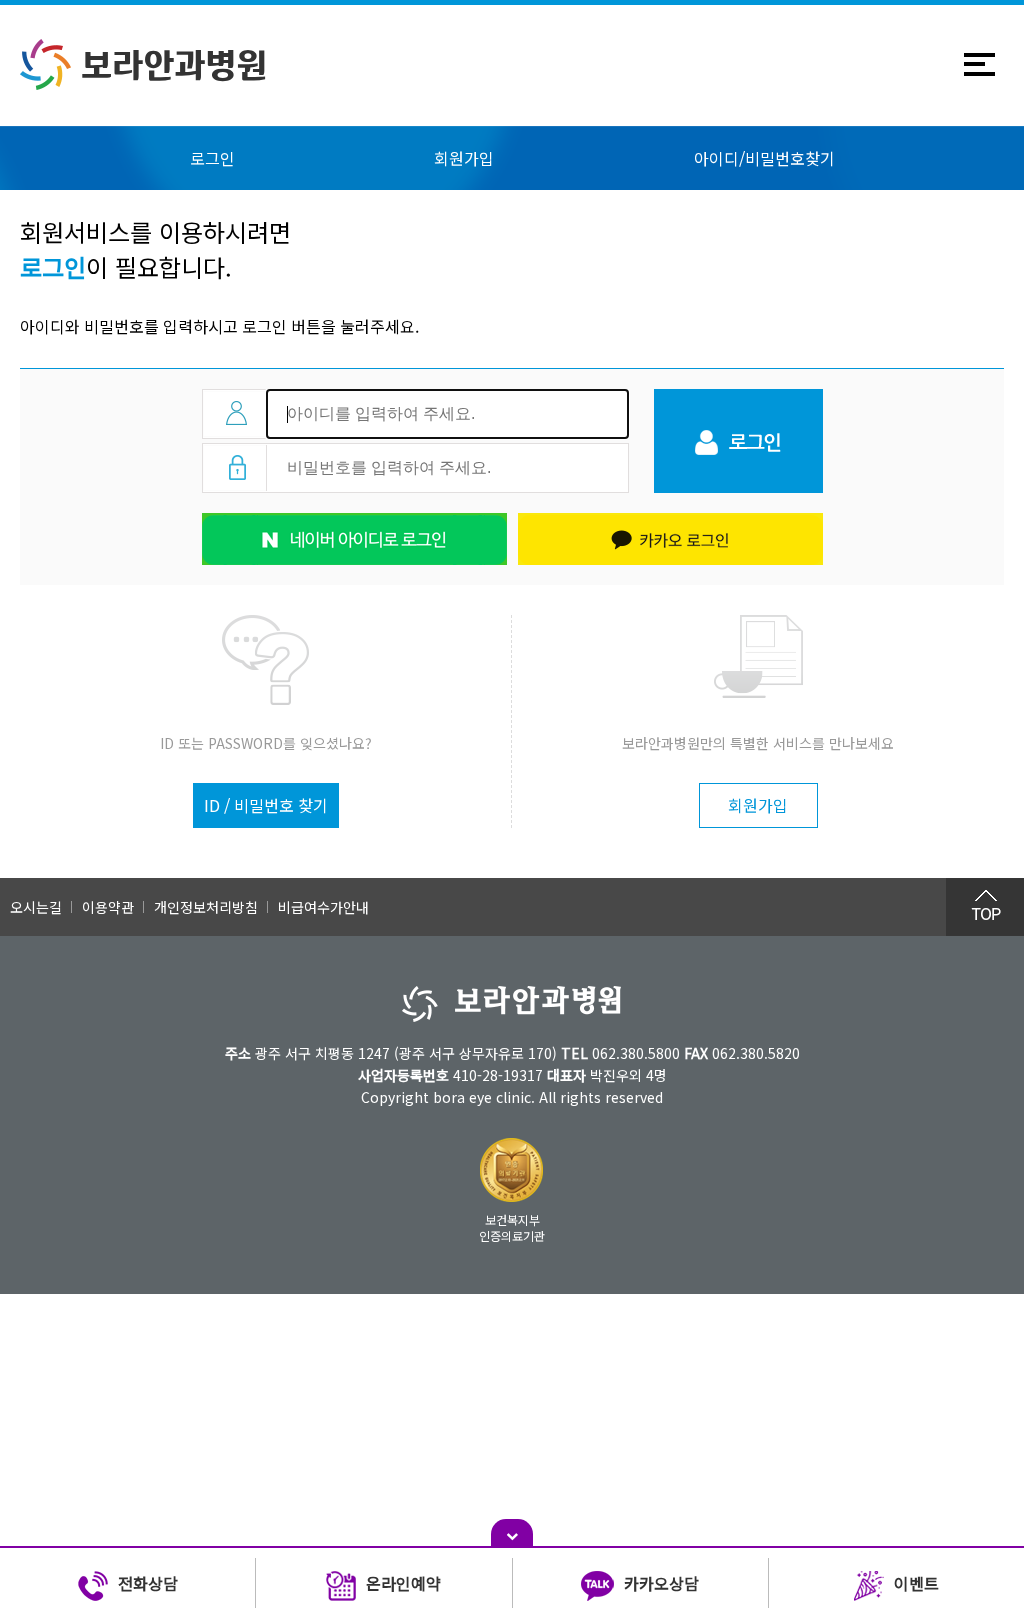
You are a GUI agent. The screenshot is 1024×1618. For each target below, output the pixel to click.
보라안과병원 (174, 65)
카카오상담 (661, 1583)
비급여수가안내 (323, 907)
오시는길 (36, 907)
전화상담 (148, 1583)
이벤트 (916, 1583)
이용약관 (108, 907)
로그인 (212, 158)
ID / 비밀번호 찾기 (266, 805)
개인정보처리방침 (206, 907)
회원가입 (464, 158)
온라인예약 (403, 1583)
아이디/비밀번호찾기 (764, 158)
